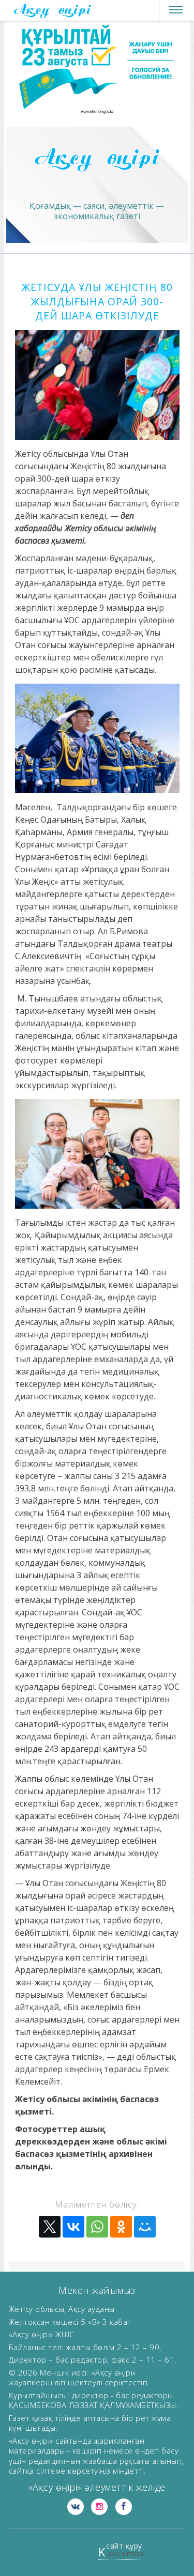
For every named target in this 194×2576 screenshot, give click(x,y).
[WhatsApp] (97, 2227)
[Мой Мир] (145, 2227)
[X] (50, 2227)
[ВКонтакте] (73, 2227)
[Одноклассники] (121, 2227)
